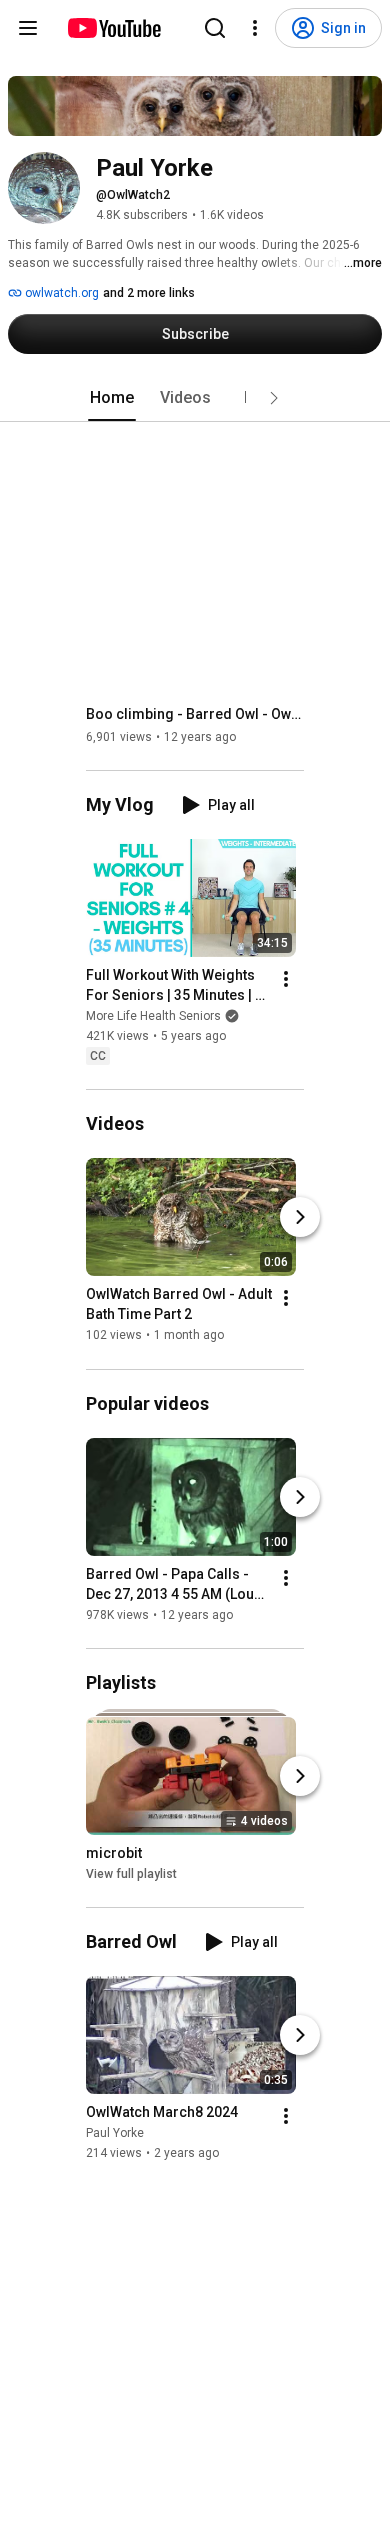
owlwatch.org (60, 293)
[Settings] (255, 28)
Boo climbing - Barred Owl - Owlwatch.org (195, 714)
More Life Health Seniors (153, 1016)
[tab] (112, 398)
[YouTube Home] (113, 28)
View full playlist (131, 1874)
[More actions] (286, 979)
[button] (274, 398)
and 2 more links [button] (149, 293)
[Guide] (28, 28)
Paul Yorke (115, 2133)
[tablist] (195, 398)
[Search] (215, 28)
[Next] (300, 1217)
